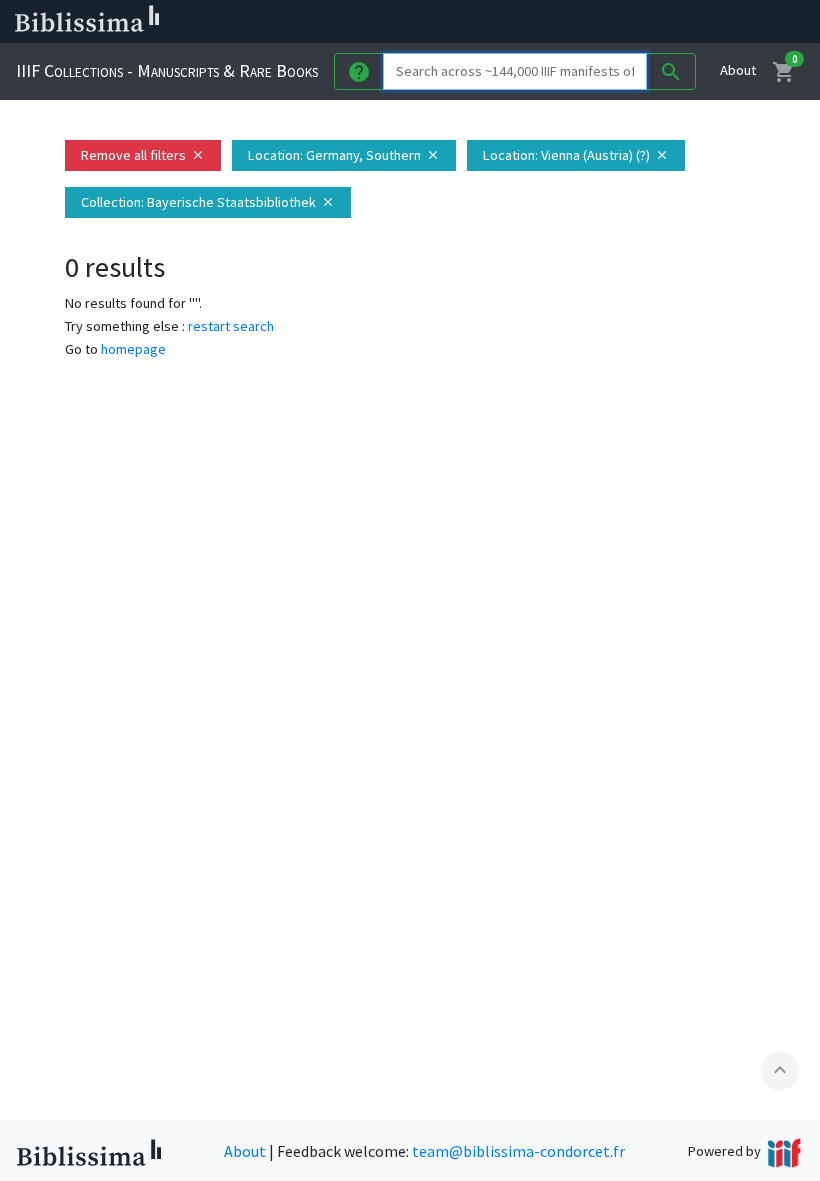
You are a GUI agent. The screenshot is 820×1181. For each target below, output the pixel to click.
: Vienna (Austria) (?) (576, 155)
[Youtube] (636, 22)
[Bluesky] (572, 22)
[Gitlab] (700, 22)
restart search (231, 326)
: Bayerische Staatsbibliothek (208, 202)
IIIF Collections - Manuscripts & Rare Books (167, 70)
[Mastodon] (604, 22)
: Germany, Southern (344, 155)
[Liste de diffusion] (508, 22)
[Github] (668, 22)
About (738, 70)
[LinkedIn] (540, 22)
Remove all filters (143, 155)
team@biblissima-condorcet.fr (518, 1151)
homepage (133, 349)
